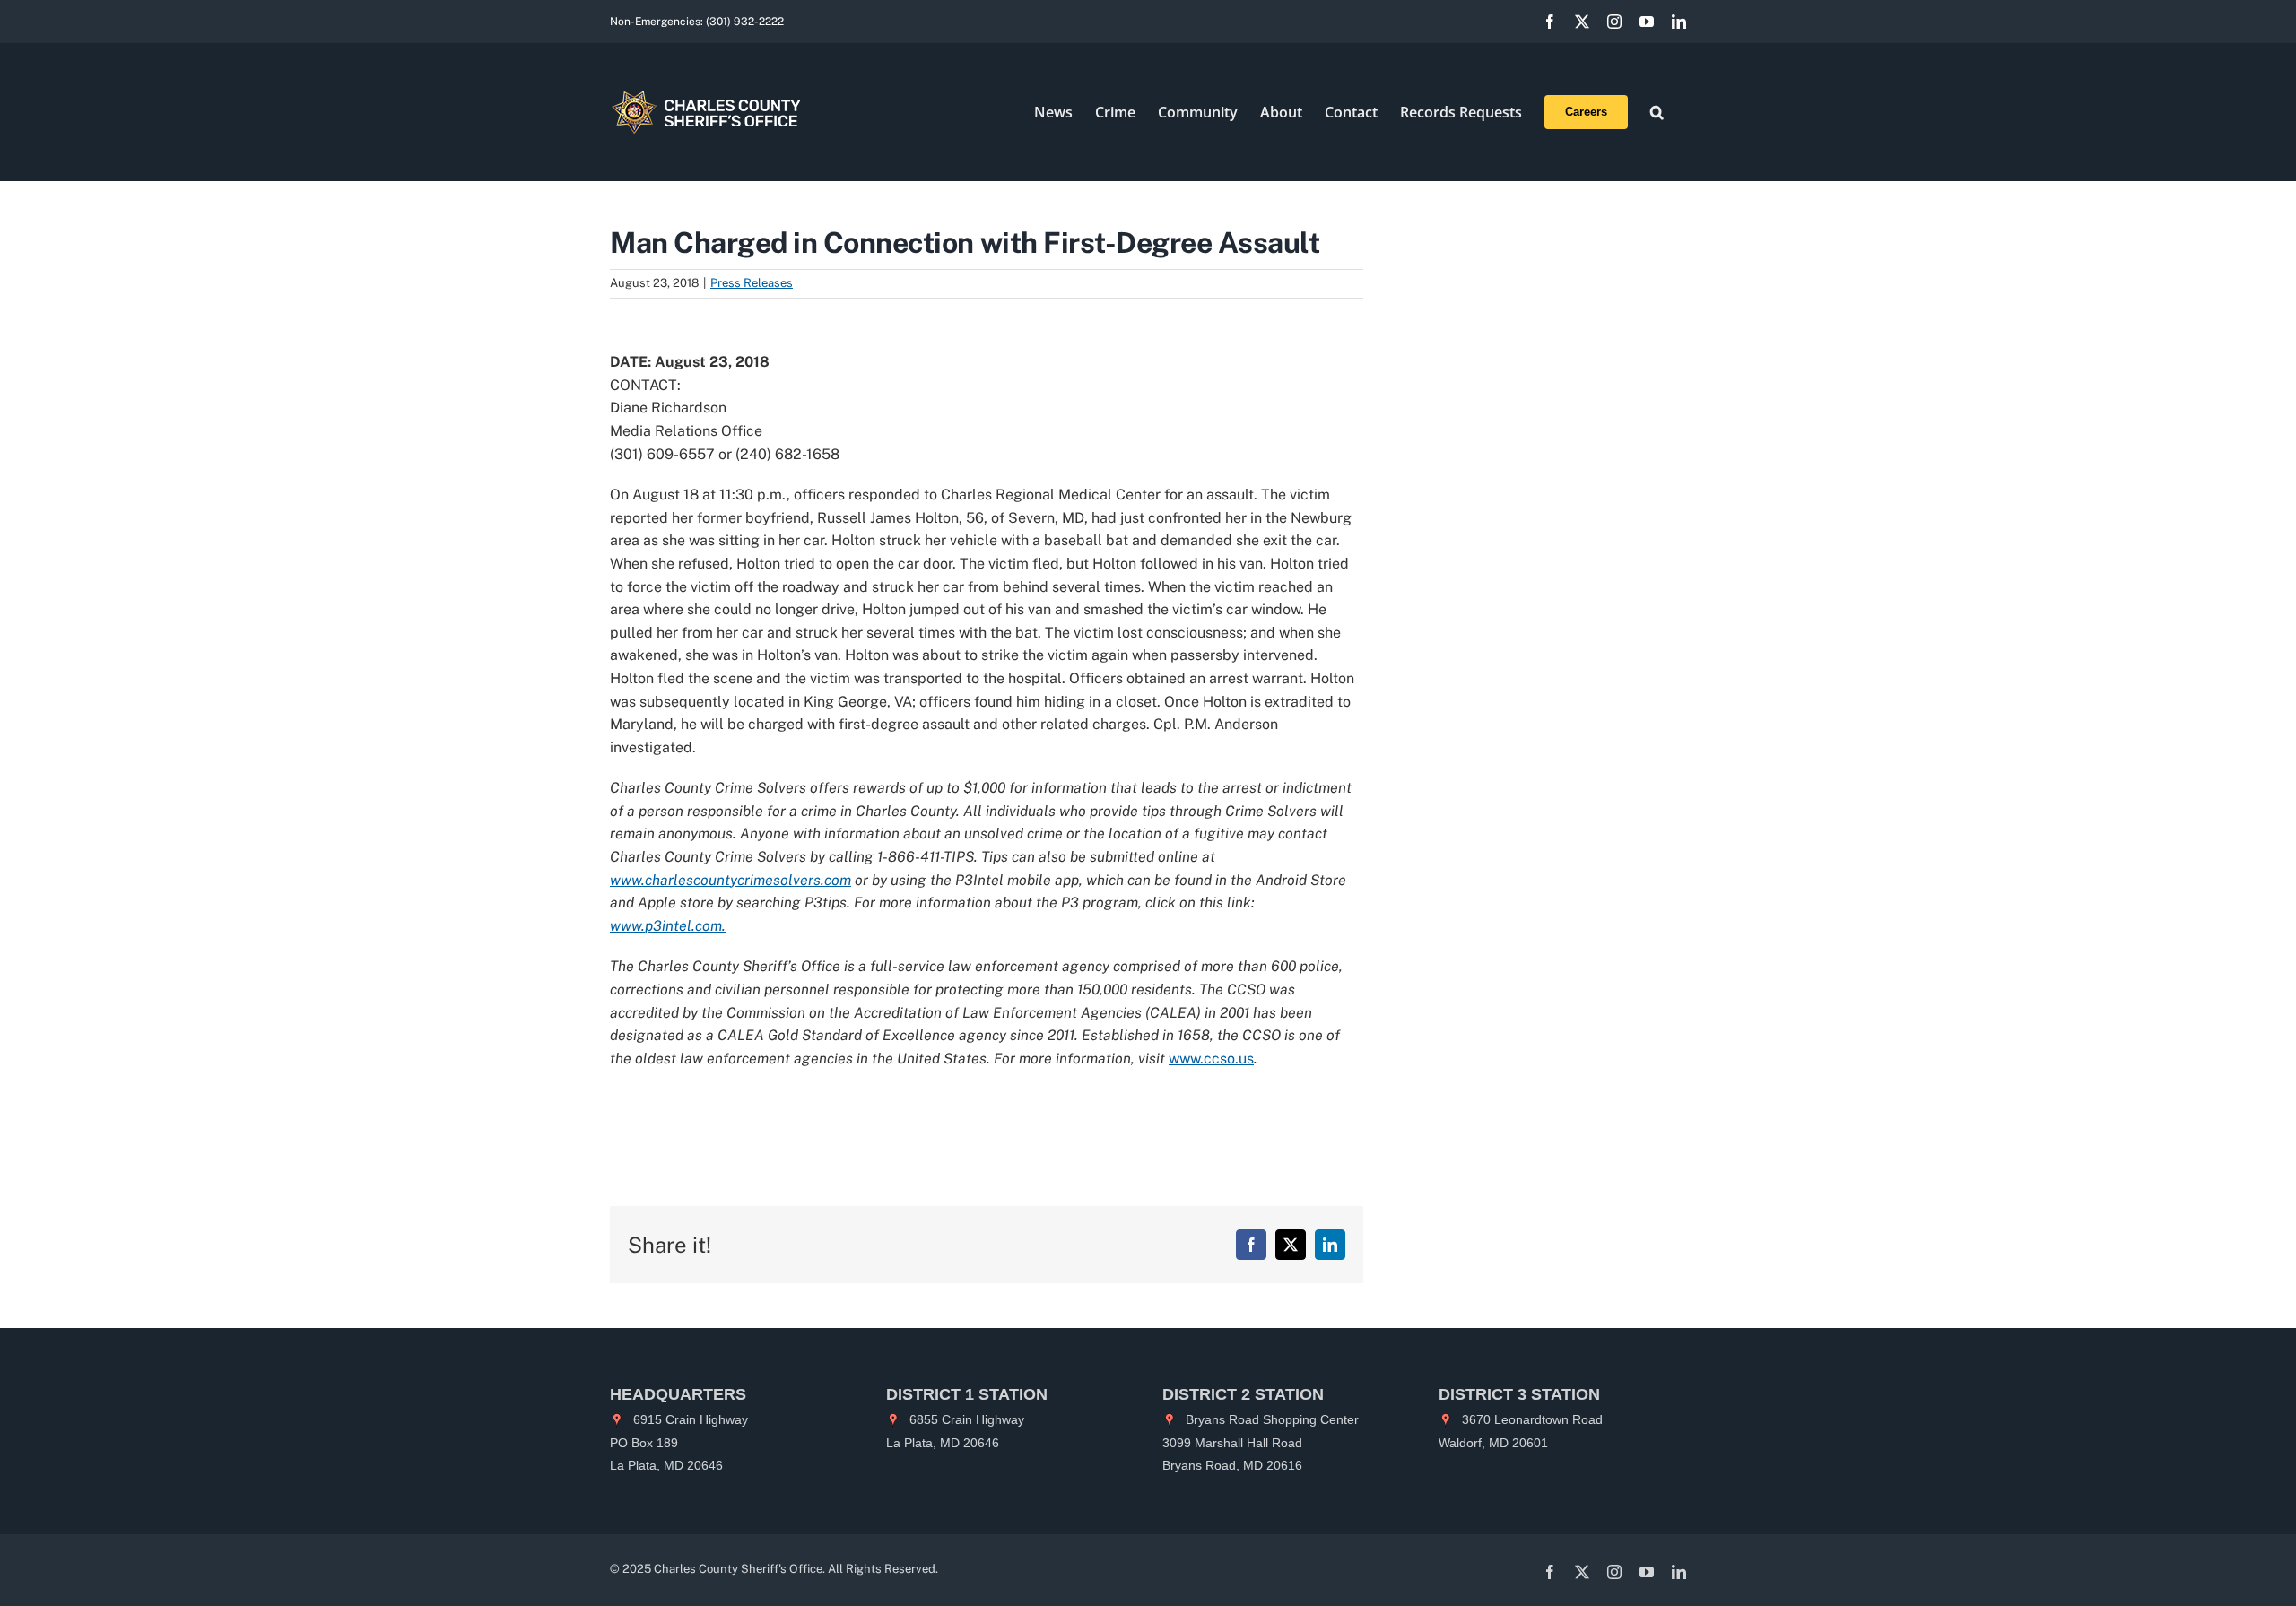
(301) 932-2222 (745, 22)
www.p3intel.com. (668, 926)
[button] (1657, 112)
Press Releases (752, 283)
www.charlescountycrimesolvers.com (731, 880)
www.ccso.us (1211, 1059)
